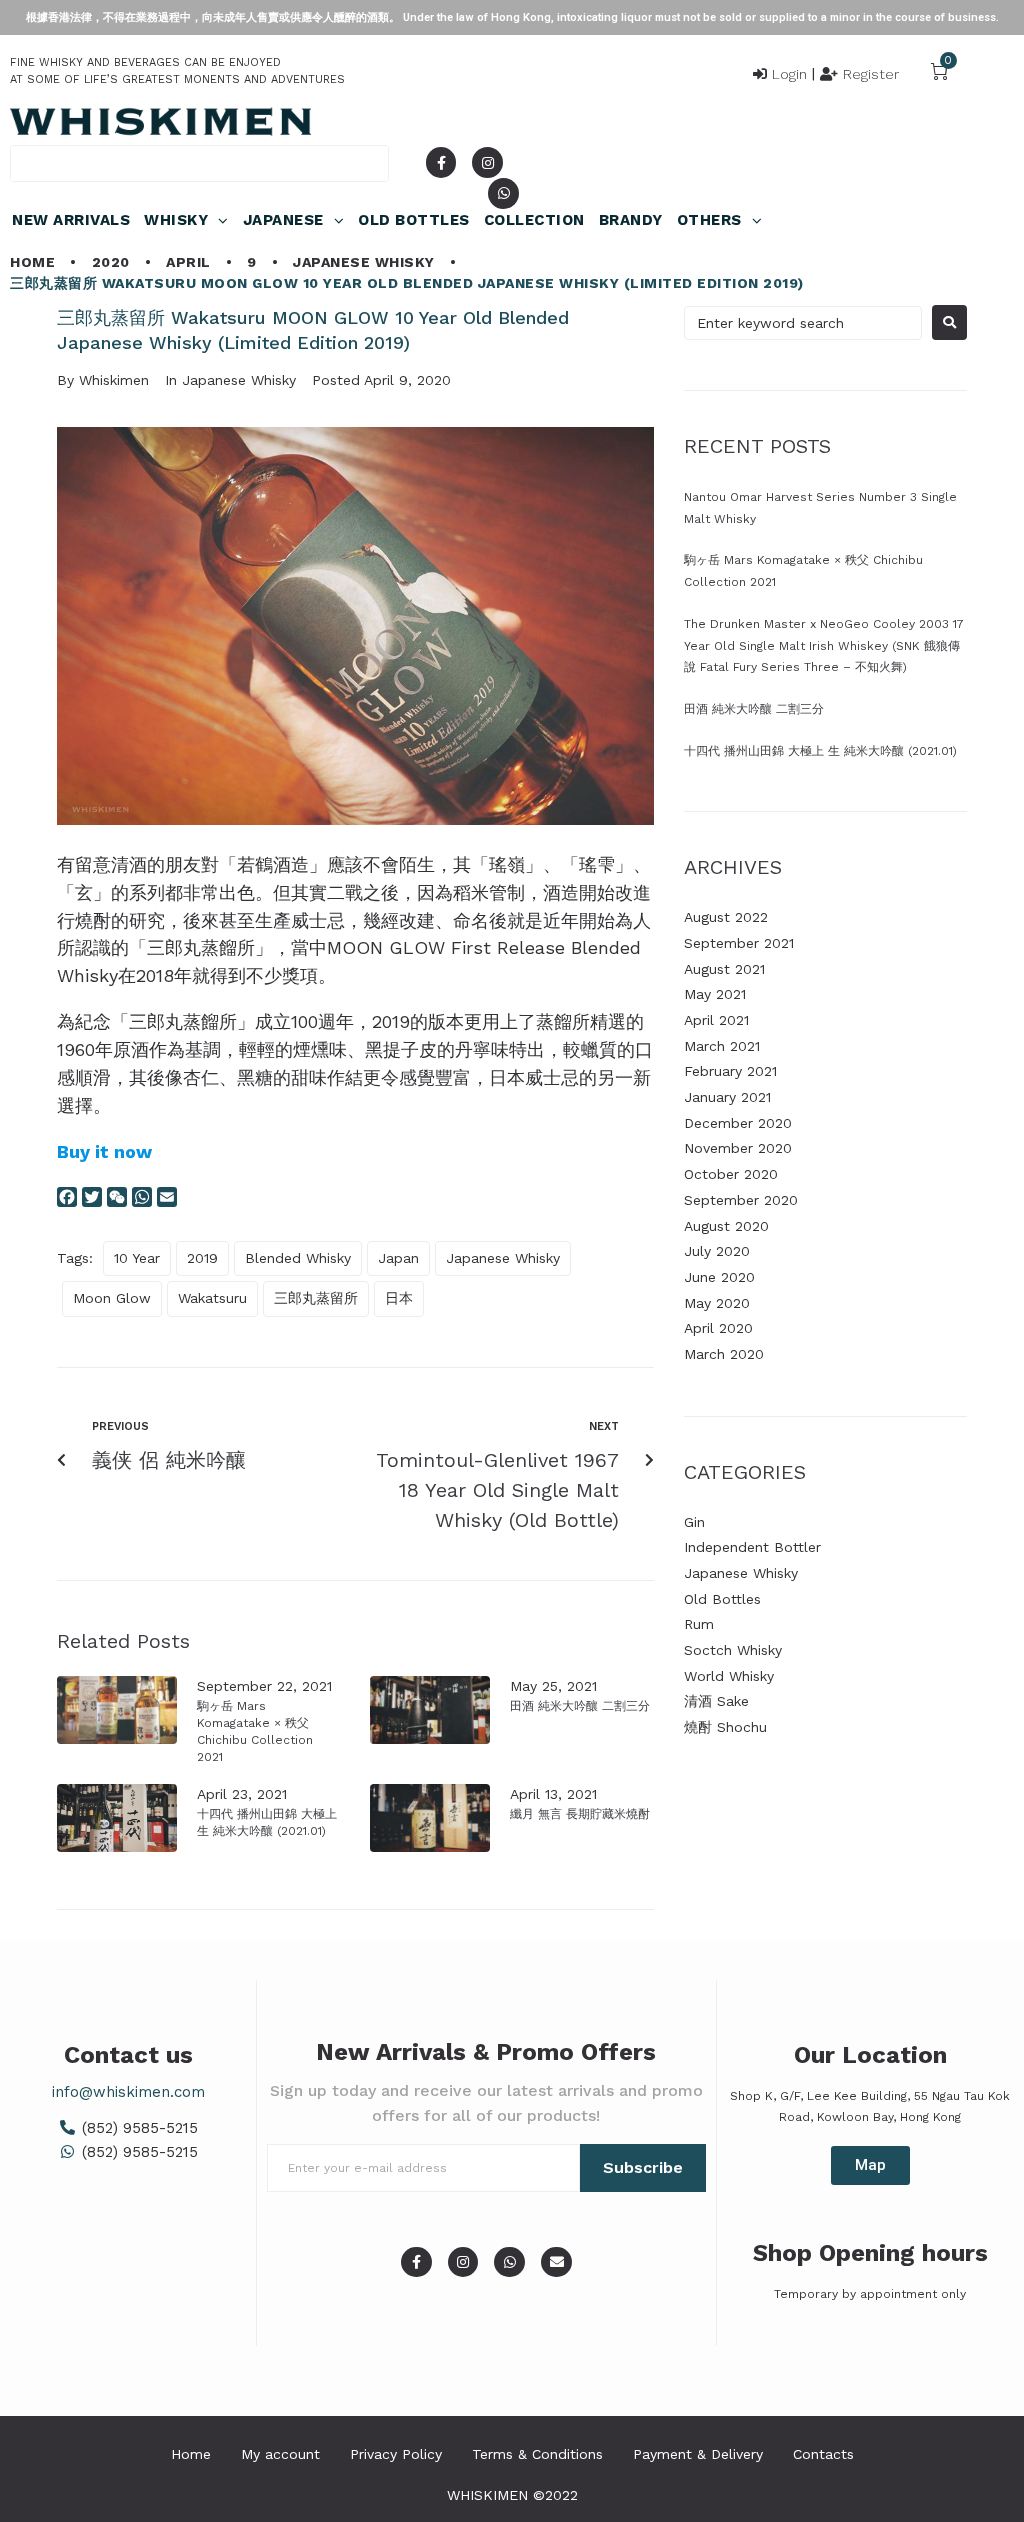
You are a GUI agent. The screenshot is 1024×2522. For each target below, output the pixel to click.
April (188, 262)
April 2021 (716, 1020)
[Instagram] (487, 162)
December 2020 (738, 1123)
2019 (202, 1258)
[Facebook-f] (441, 162)
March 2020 (724, 1354)
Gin (694, 1522)
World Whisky (729, 1676)
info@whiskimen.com (128, 2092)
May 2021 (715, 994)
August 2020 (726, 1226)
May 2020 (717, 1303)
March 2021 (722, 1046)
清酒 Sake (716, 1701)
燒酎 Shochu (725, 1727)
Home (32, 262)
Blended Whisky (298, 1258)
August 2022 (726, 917)
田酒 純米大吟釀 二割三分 (580, 1706)
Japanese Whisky (364, 262)
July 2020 (717, 1251)
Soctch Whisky (733, 1650)
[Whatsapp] (503, 193)
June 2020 (719, 1277)
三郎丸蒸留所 (316, 1298)
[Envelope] (556, 2262)
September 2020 (741, 1200)
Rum (699, 1624)
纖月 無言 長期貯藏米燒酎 (580, 1814)
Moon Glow (112, 1298)
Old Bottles (722, 1599)
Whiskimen (114, 380)
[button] (870, 2165)
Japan (398, 1258)
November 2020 (738, 1148)
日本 (399, 1298)
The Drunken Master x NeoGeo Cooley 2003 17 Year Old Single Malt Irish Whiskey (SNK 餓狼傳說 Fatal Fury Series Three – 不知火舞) (824, 645)
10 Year (137, 1258)
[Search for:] (803, 323)
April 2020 (718, 1328)
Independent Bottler (752, 1547)
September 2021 (739, 943)
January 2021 (727, 1097)
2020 (111, 262)
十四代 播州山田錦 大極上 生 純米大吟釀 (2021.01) (820, 751)
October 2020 (731, 1174)
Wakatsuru (212, 1298)
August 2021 (724, 969)
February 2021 (730, 1071)
